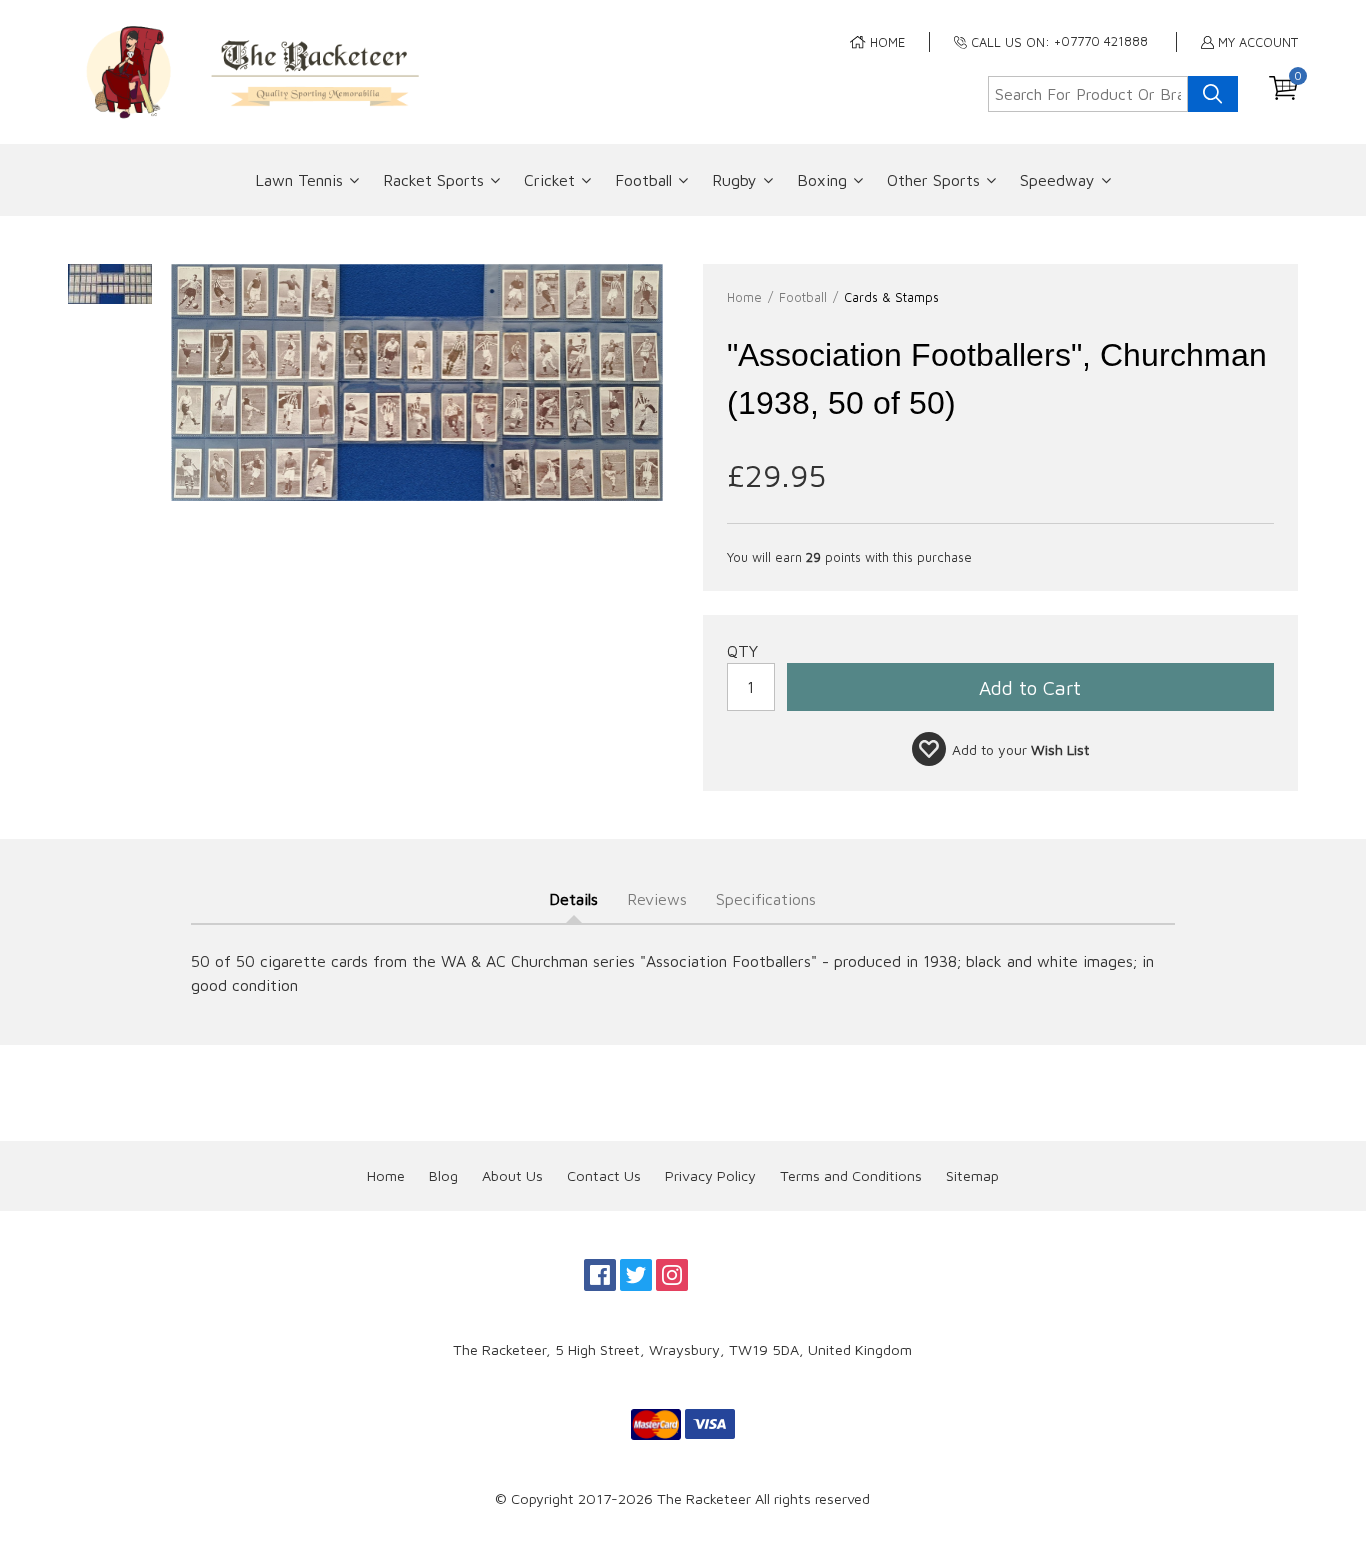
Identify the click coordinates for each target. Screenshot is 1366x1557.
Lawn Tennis (299, 180)
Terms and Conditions (851, 1175)
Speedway (1057, 180)
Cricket (549, 180)
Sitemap (972, 1175)
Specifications (766, 899)
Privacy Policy (710, 1175)
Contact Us (604, 1175)
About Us (512, 1175)
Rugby (734, 180)
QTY (742, 651)
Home (386, 1175)
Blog (443, 1175)
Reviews (657, 899)
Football (643, 180)
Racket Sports (433, 180)
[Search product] (1213, 94)
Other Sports (933, 180)
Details (573, 899)
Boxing (822, 180)
